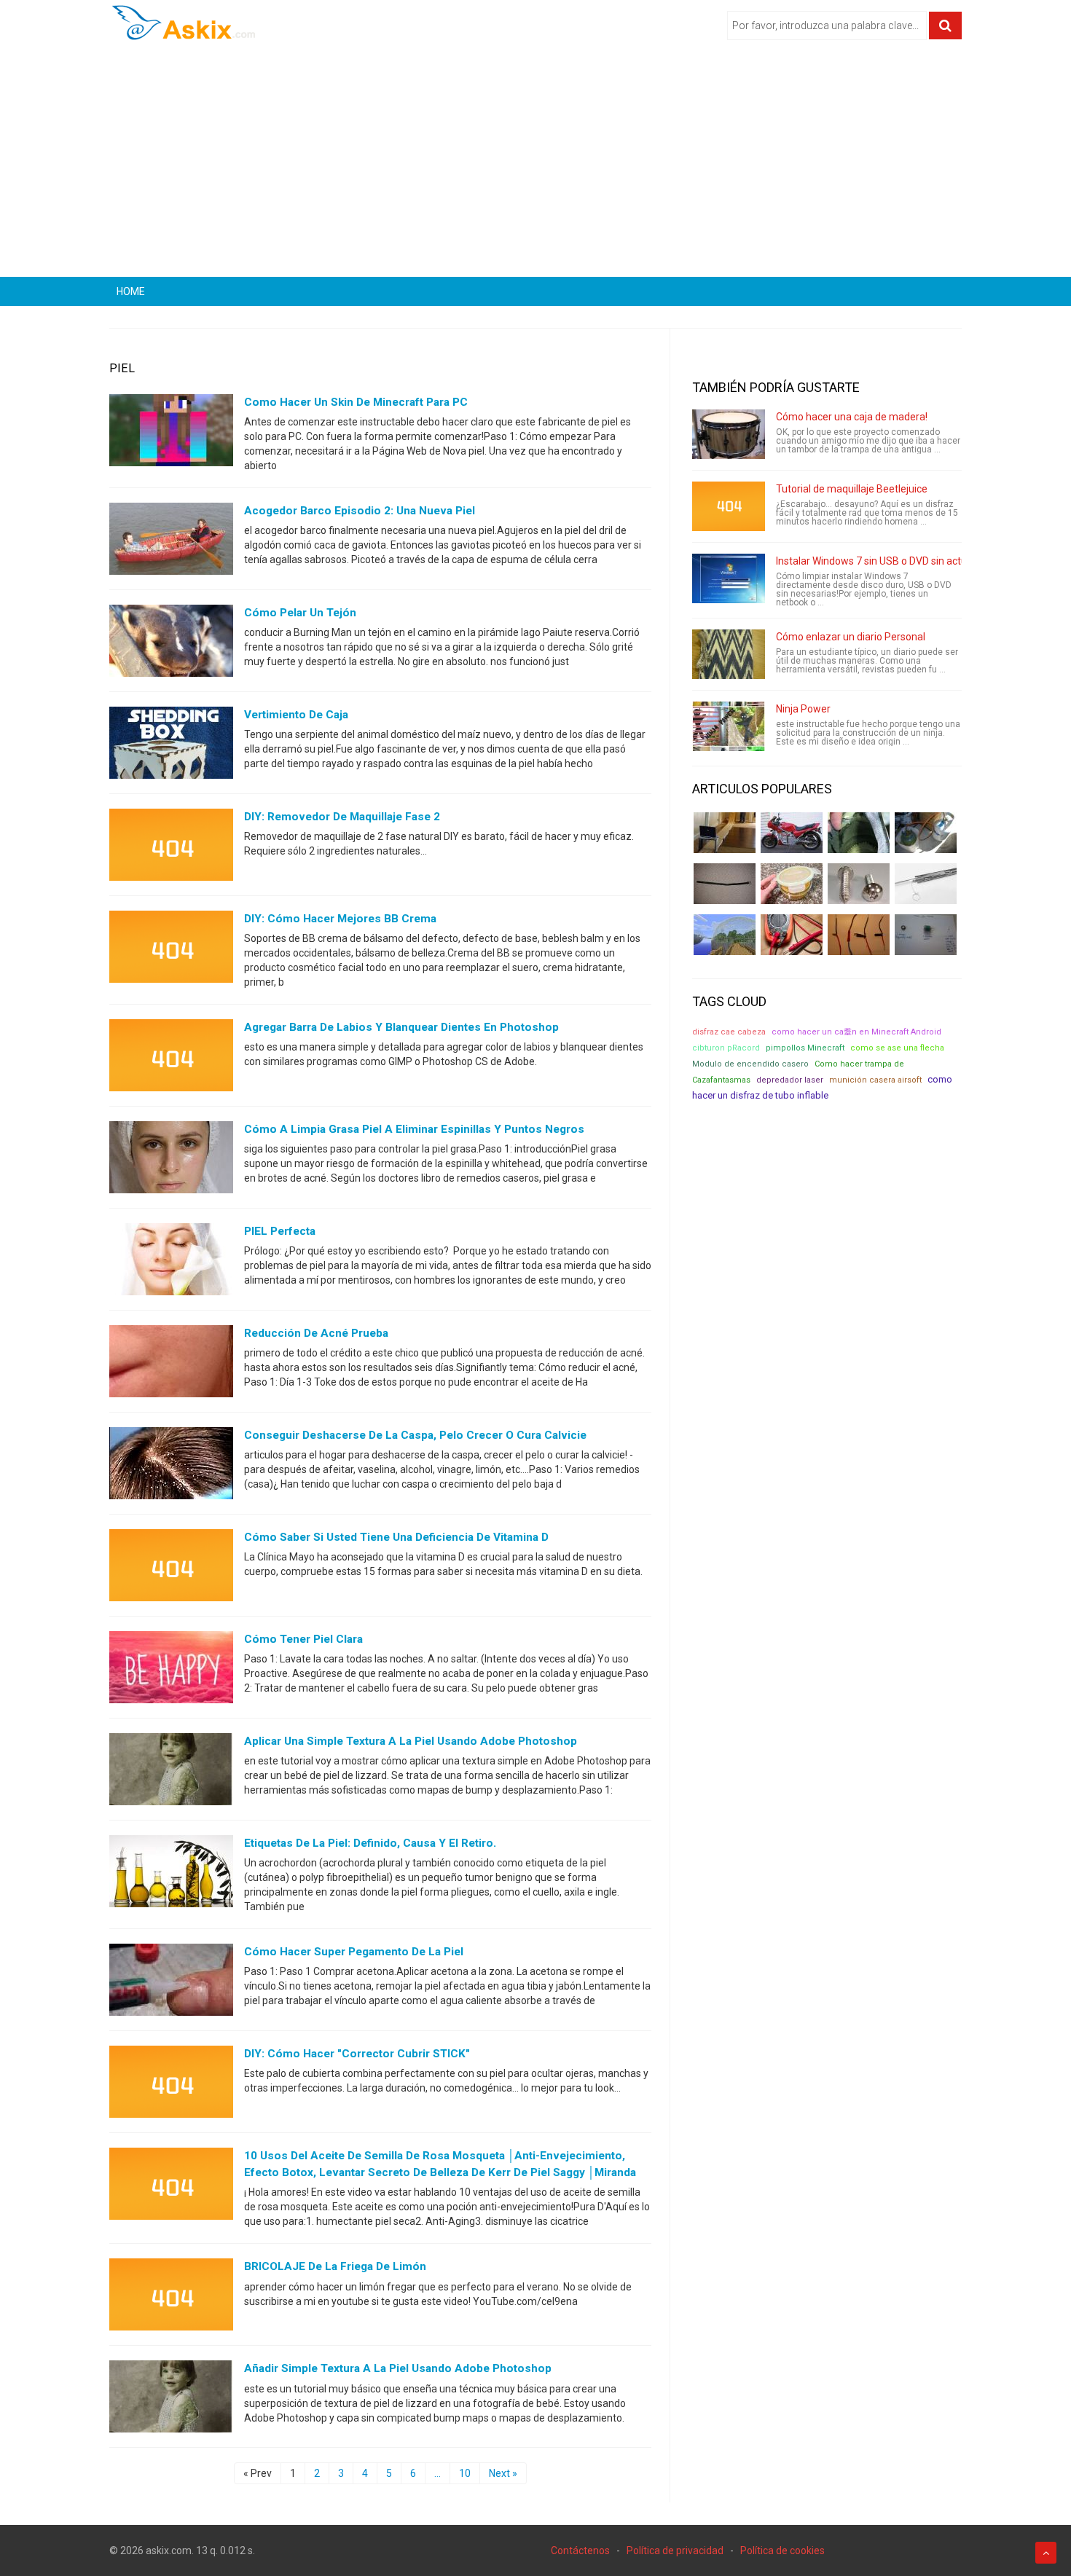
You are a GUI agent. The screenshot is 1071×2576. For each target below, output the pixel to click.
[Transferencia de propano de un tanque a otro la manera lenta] (926, 833)
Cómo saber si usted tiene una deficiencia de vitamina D (396, 1537)
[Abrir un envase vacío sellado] (792, 884)
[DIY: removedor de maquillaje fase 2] (171, 848)
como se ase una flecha (897, 1048)
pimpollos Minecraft (805, 1048)
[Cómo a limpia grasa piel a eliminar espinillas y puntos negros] (171, 1161)
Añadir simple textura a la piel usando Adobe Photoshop (398, 2368)
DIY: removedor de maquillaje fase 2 (342, 817)
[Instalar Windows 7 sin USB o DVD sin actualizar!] (729, 578)
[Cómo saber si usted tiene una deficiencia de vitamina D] (171, 1568)
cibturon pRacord (726, 1048)
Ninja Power (803, 709)
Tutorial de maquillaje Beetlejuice (852, 489)
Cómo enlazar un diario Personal (851, 637)
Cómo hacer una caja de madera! (852, 417)
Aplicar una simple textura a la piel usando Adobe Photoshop (411, 1741)
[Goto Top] (1046, 2553)
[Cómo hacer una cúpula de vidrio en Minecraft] (725, 935)
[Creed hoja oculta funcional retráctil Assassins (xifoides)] (926, 884)
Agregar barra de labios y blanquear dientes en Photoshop (401, 1027)
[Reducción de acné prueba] (171, 1364)
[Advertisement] (535, 164)
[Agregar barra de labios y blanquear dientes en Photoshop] (171, 1059)
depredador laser (790, 1080)
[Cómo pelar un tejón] (171, 644)
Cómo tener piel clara (303, 1639)
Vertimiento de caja (296, 715)
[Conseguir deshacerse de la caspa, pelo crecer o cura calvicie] (171, 1466)
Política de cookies (782, 2551)
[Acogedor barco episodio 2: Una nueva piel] (171, 542)
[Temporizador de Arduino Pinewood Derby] (725, 833)
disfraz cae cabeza (729, 1032)
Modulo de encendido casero (750, 1064)
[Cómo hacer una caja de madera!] (729, 434)
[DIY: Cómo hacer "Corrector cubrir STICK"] (171, 2085)
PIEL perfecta (280, 1231)
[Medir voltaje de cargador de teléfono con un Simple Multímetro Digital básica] (792, 935)
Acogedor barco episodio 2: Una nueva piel (360, 511)
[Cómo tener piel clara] (171, 1670)
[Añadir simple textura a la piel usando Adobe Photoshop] (171, 2400)
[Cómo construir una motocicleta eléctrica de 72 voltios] (792, 833)
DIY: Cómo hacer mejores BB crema (340, 919)
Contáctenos (580, 2551)
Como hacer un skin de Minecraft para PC (356, 402)
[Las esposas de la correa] (725, 884)
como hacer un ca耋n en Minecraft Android (856, 1032)
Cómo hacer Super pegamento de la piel (354, 1952)
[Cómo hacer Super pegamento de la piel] (171, 1983)
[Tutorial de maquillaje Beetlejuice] (729, 506)
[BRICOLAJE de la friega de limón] (171, 2298)
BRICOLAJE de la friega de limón (335, 2266)
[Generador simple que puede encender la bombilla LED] (926, 935)
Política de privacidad (675, 2551)
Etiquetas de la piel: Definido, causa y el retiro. (370, 1843)
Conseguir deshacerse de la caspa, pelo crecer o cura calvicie (415, 1435)
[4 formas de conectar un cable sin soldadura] (859, 935)
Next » (503, 2473)
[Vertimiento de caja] (171, 746)
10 (465, 2473)
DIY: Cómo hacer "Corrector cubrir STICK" (357, 2054)
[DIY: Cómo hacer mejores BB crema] (171, 950)
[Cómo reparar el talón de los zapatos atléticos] (859, 833)
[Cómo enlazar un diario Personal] (729, 654)
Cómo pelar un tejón (300, 613)
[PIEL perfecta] (171, 1263)
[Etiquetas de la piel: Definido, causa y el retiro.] (171, 1874)
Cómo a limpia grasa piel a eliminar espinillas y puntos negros (414, 1129)
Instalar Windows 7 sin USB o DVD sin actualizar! (885, 561)
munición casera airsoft (875, 1080)
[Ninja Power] (729, 726)
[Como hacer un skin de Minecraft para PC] (171, 433)
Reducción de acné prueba (316, 1333)
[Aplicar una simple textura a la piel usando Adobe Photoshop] (171, 1772)
